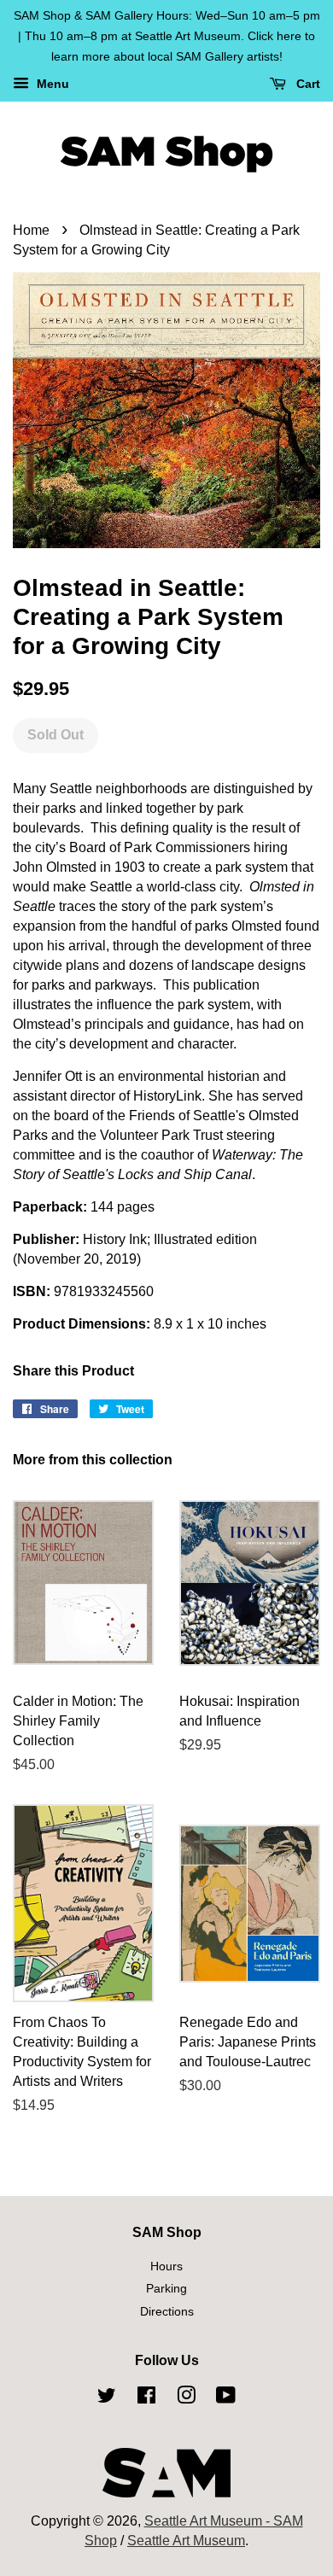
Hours (166, 2266)
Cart (307, 85)
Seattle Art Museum (186, 2541)
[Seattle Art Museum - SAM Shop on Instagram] (186, 2398)
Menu (51, 85)
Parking (166, 2289)
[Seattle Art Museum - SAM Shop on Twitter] (107, 2398)
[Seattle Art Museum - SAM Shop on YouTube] (226, 2398)
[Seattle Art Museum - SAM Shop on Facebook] (146, 2398)
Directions (167, 2312)
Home (31, 230)
